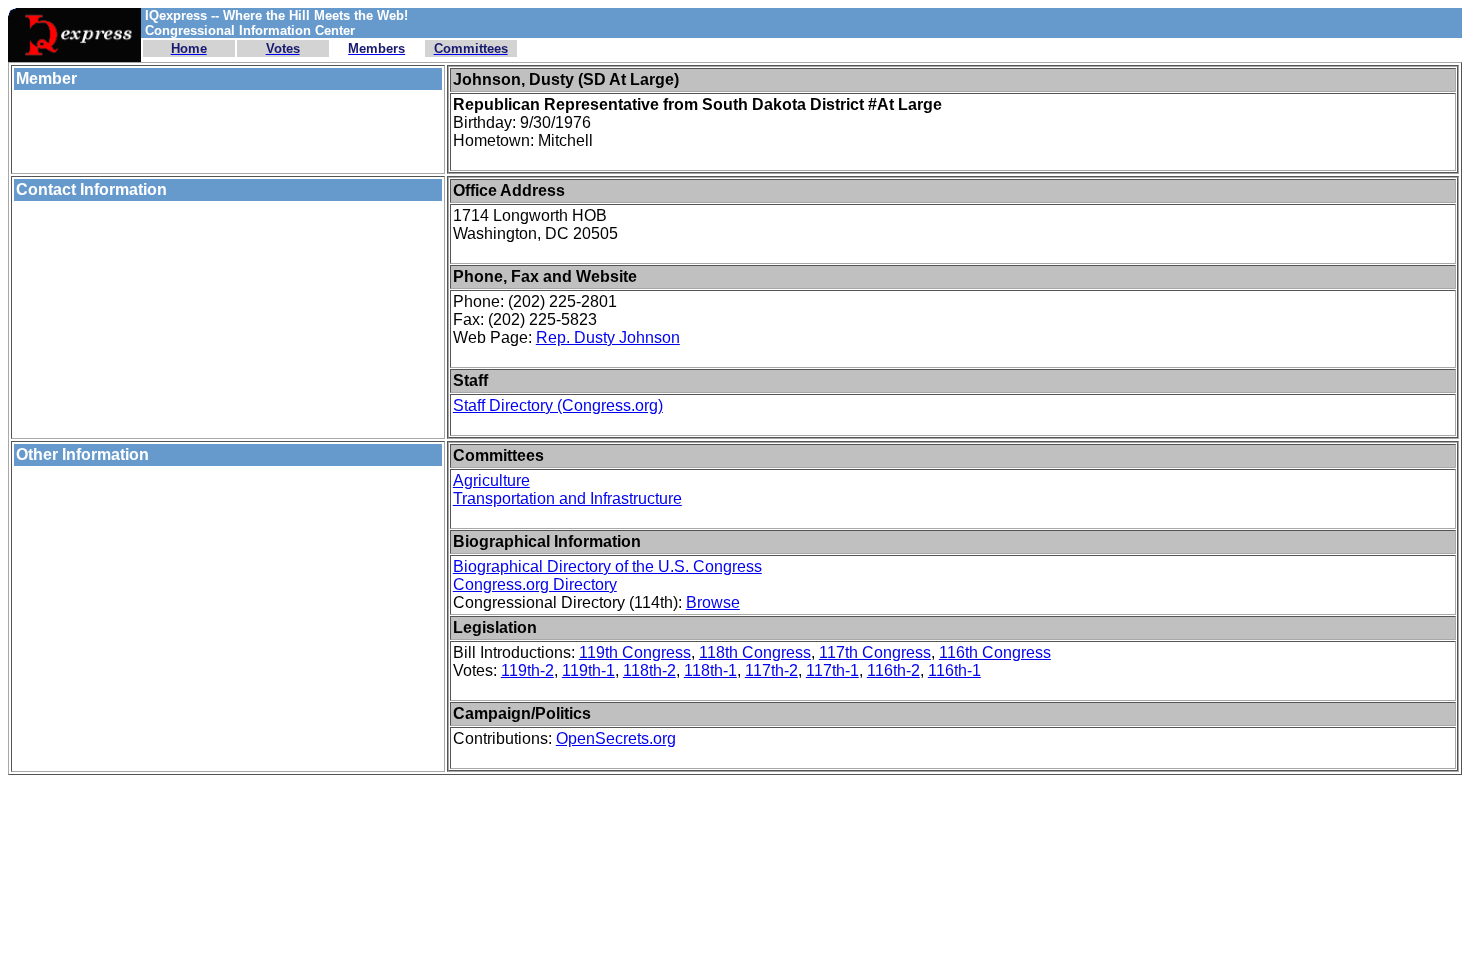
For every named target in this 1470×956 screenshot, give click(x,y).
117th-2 (771, 670)
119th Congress (635, 652)
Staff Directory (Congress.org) (558, 405)
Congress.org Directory (535, 584)
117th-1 (832, 670)
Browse (713, 602)
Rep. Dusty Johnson (608, 337)
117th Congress (875, 652)
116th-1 (954, 670)
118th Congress (755, 652)
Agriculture (491, 480)
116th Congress (995, 652)
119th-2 (527, 670)
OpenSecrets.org (616, 738)
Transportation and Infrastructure (567, 498)
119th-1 (588, 670)
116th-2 (893, 670)
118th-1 (710, 670)
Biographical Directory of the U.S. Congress (607, 566)
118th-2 (649, 670)
